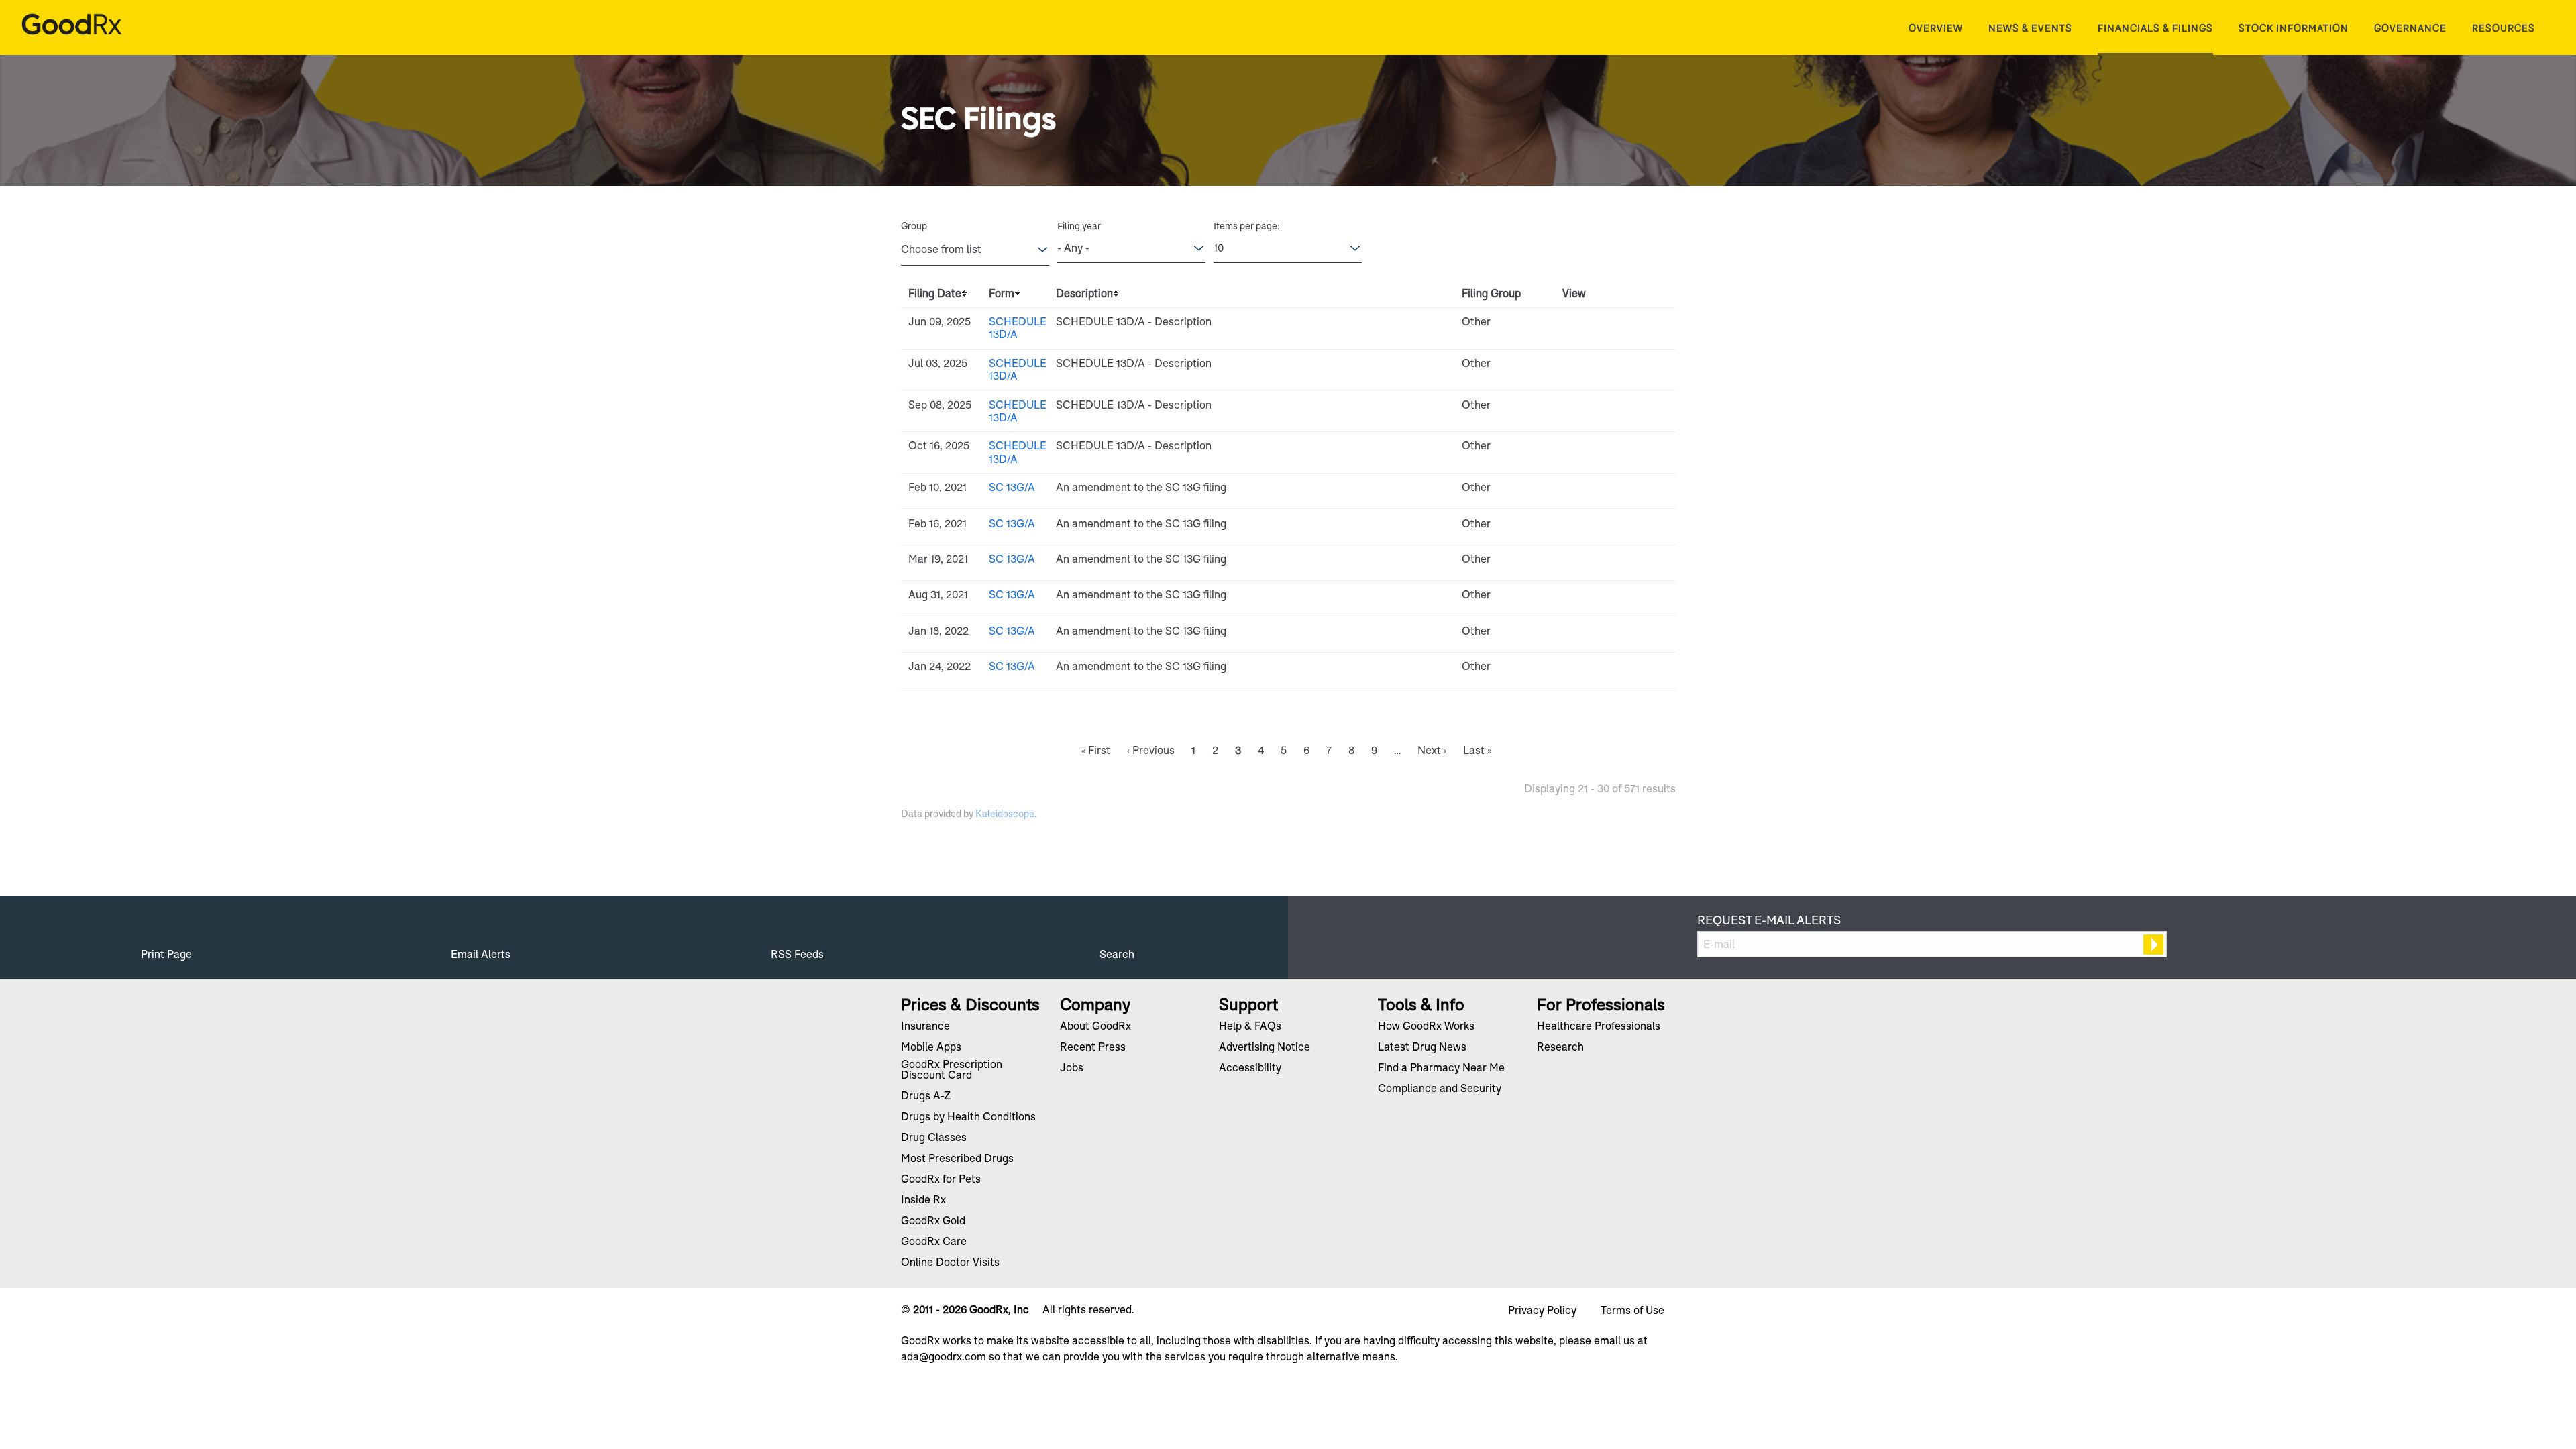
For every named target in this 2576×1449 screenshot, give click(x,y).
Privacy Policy (1542, 1311)
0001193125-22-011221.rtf (1601, 635)
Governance (2410, 28)
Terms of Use (1632, 1311)
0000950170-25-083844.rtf (1601, 325)
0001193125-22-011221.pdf (1586, 635)
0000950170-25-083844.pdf (1586, 325)
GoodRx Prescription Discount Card (952, 1071)
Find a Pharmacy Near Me (1441, 1069)
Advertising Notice (1265, 1048)
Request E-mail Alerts (1769, 920)
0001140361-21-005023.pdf (1586, 527)
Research (1560, 1048)
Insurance (925, 1027)
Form (1002, 293)
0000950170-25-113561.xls (1616, 409)
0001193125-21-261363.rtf (1601, 598)
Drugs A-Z (926, 1097)
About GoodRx (1095, 1027)
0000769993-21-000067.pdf (1586, 491)
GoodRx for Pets (941, 1180)
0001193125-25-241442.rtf (1601, 449)
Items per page (1245, 226)
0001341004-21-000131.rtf (1601, 563)
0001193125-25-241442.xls (1616, 449)
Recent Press (1093, 1048)
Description (1084, 293)
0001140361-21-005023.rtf (1601, 527)
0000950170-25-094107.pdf (1586, 367)
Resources (2504, 28)
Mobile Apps (931, 1048)
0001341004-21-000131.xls (1616, 563)
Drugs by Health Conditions (968, 1118)
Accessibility (1250, 1069)
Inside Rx (923, 1201)
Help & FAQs (1250, 1027)
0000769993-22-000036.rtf (1601, 670)
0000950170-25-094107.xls (1616, 367)
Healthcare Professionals (1599, 1027)
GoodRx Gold (933, 1222)
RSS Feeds (797, 954)
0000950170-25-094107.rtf (1601, 367)
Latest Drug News (1422, 1048)
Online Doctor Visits (950, 1263)
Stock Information (2294, 28)
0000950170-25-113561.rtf (1601, 409)
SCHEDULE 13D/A (1018, 328)
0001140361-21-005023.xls (1616, 527)
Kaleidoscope (1005, 814)
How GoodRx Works (1426, 1027)
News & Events (2030, 28)
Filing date (935, 293)
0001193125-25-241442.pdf (1586, 449)
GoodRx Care (934, 1242)
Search (1117, 954)
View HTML (1570, 325)
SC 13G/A (1012, 487)
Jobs (1072, 1069)
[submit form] (2153, 945)
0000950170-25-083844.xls (1616, 325)
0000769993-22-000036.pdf (1586, 670)
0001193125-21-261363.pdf (1586, 598)
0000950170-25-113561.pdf (1586, 409)
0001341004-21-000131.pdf (1586, 563)
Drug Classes (934, 1138)
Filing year (1079, 226)
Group (914, 226)
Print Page (166, 954)
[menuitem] (1936, 28)
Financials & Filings (2155, 28)
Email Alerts (481, 954)
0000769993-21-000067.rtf (1601, 491)
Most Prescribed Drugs (957, 1159)
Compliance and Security (1440, 1089)
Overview (1936, 28)
